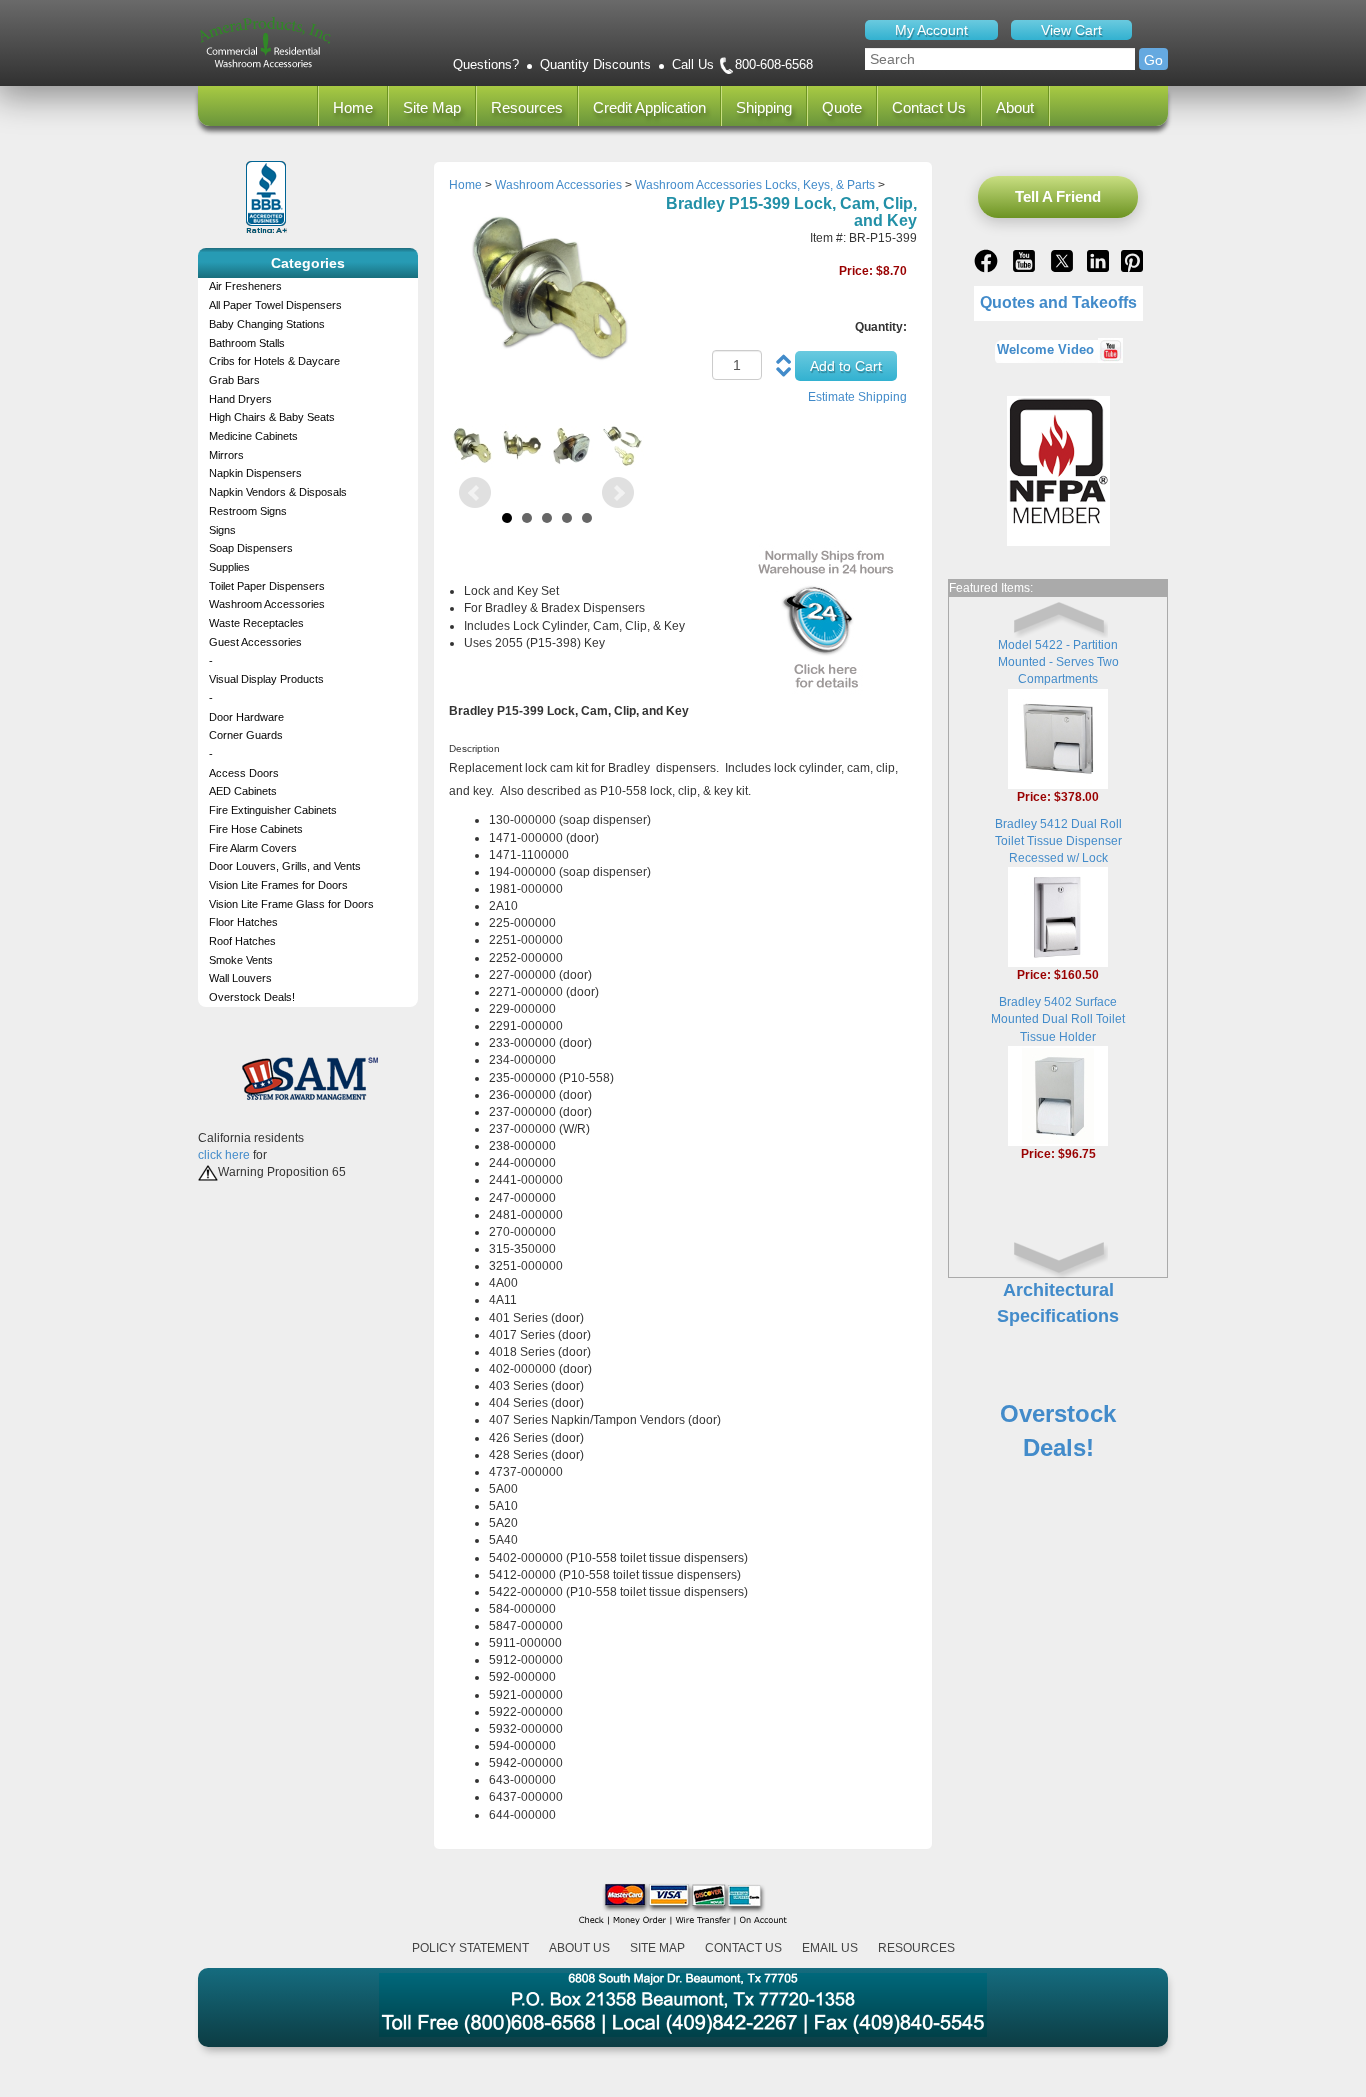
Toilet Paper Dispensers (267, 586)
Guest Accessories (255, 642)
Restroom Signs (248, 511)
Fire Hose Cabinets (256, 829)
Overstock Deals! (252, 997)
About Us (579, 1948)
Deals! (1058, 1447)
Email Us (830, 1948)
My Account (931, 30)
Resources (527, 107)
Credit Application (649, 107)
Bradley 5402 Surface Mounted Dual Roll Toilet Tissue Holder (1058, 1019)
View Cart (1071, 30)
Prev (475, 493)
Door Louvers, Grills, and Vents (285, 866)
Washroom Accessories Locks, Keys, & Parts (755, 185)
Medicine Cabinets (253, 436)
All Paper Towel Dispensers (275, 305)
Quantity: (881, 327)
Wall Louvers (240, 978)
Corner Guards (246, 735)
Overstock (1058, 1413)
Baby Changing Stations (267, 324)
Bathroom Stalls (247, 343)
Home (353, 107)
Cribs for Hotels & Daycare (274, 361)
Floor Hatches (243, 922)
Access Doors (244, 773)
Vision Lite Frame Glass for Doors (291, 904)
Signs (222, 530)
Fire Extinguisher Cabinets (273, 810)
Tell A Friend (1058, 196)
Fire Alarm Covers (253, 848)
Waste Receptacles (256, 623)
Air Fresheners (245, 286)
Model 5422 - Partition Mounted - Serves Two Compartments (1058, 662)
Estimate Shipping (857, 397)
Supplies (229, 567)
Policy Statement (470, 1948)
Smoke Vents (241, 960)
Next (618, 493)
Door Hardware (246, 717)
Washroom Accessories (267, 604)
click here (224, 1155)
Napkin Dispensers (255, 473)
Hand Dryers (240, 399)
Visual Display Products (266, 679)
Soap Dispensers (251, 548)
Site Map (432, 107)
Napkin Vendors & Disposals (278, 492)
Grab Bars (234, 380)
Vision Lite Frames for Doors (278, 885)
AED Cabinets (243, 791)
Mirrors (226, 455)
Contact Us (929, 107)
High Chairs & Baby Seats (272, 417)
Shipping (764, 107)
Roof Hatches (242, 941)
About (1015, 107)
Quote (842, 107)
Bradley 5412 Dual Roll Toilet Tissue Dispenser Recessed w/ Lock (1058, 841)
